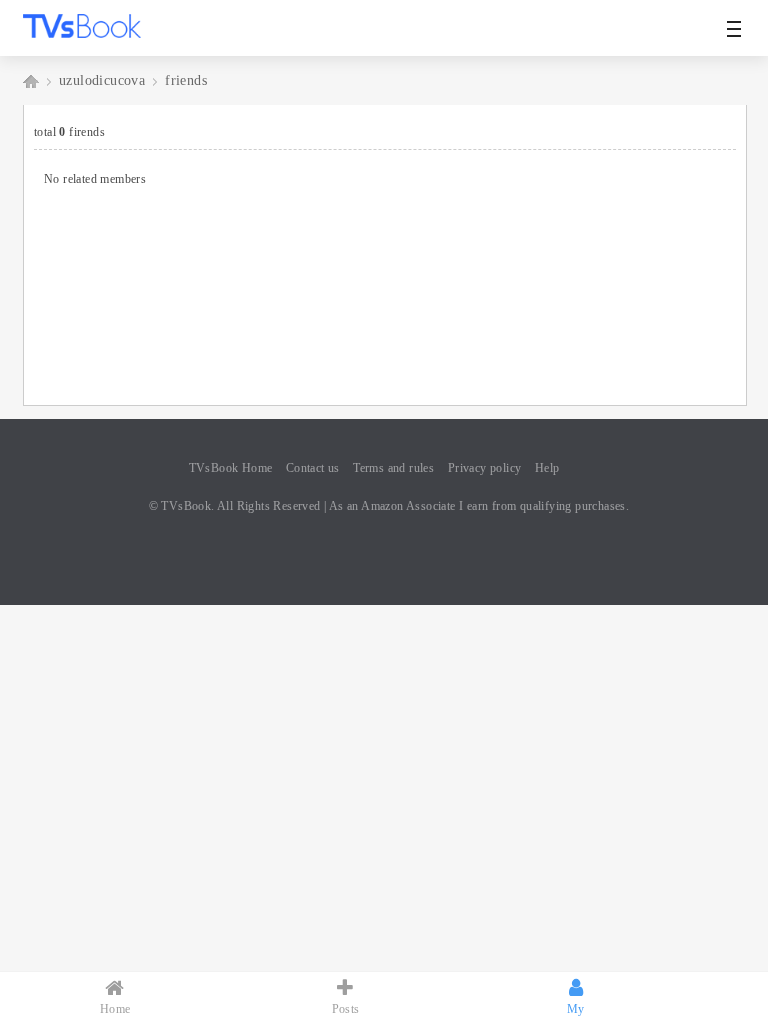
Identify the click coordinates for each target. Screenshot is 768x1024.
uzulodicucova (102, 80)
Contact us (313, 468)
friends (186, 80)
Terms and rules (393, 468)
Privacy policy (485, 468)
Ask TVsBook (31, 80)
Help (547, 468)
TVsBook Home (231, 468)
